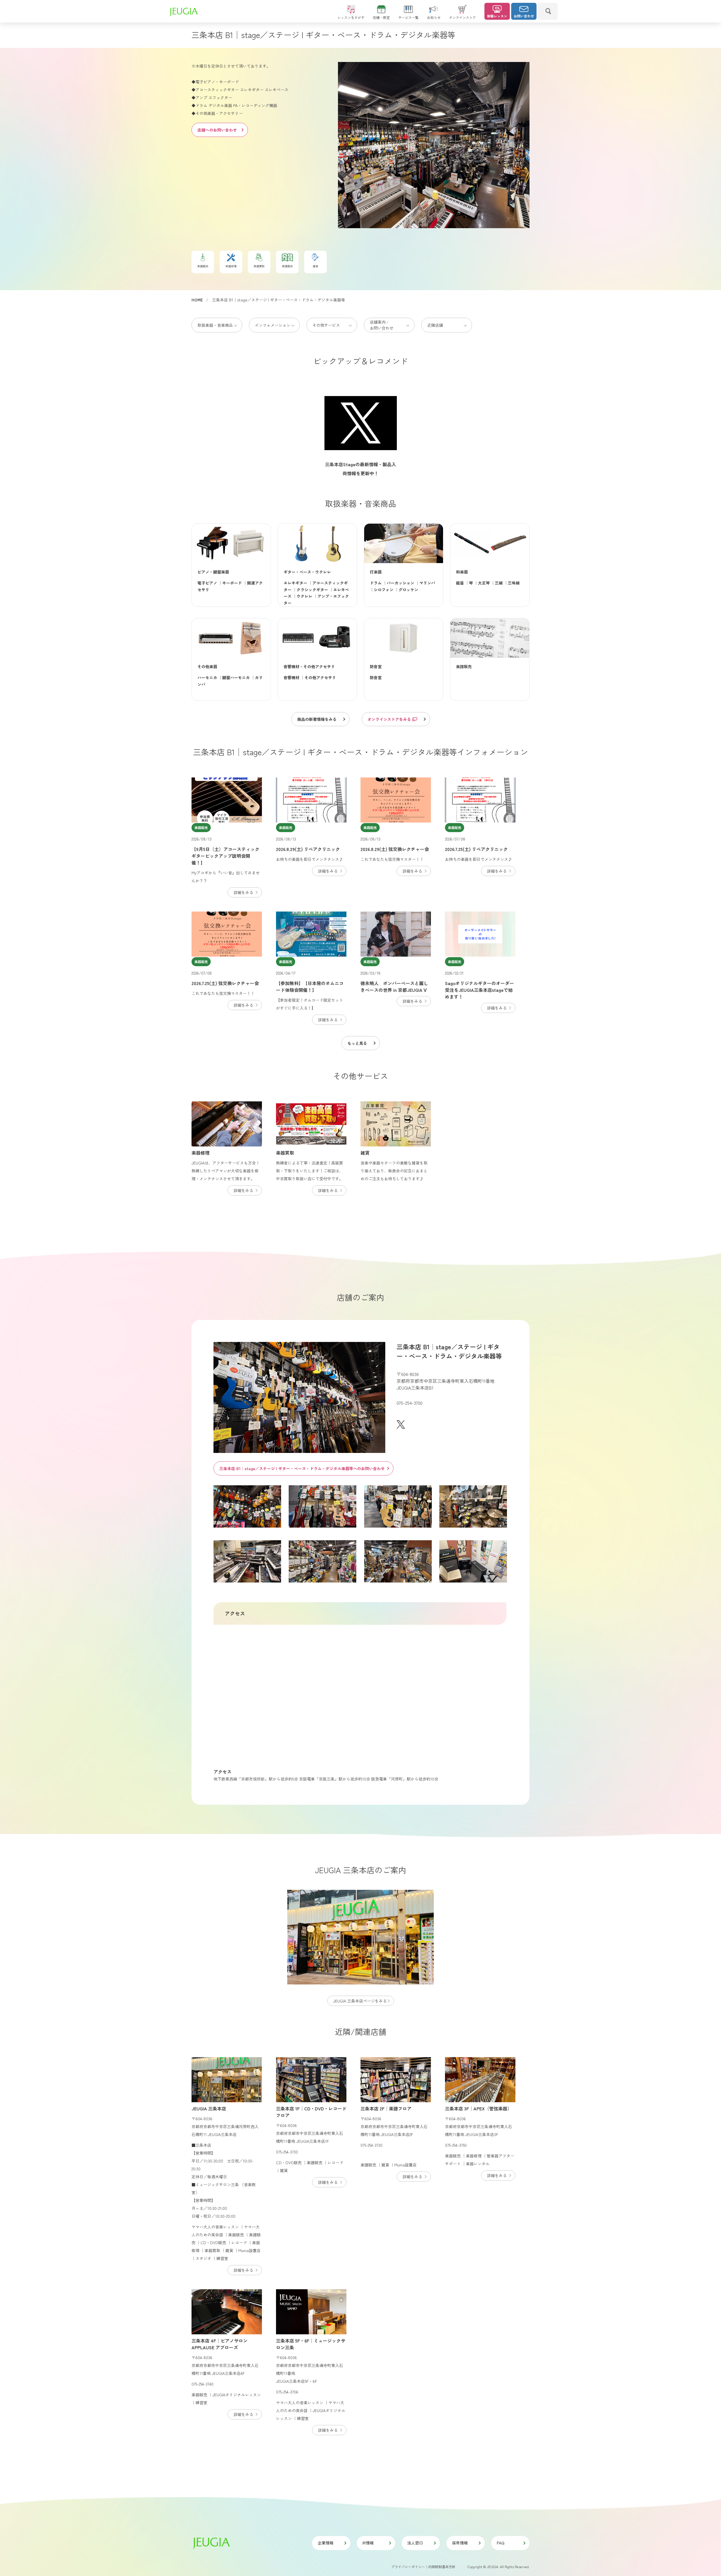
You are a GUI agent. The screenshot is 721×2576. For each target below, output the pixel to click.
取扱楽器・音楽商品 (215, 325)
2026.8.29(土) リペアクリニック (308, 849)
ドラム (376, 583)
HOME (197, 300)
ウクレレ (304, 596)
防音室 (376, 677)
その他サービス (326, 325)
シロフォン (384, 590)
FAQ (501, 2543)
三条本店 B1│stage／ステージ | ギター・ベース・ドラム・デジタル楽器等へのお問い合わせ (302, 1468)
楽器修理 (201, 1153)
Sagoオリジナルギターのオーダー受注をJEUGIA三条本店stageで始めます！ (479, 990)
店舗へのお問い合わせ (217, 130)
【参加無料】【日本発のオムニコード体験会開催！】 (310, 986)
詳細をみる (243, 892)
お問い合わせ (524, 16)
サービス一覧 (408, 17)
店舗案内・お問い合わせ (382, 325)
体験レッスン (497, 16)
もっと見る (357, 1043)
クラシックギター (312, 590)
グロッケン (408, 590)
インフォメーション (273, 325)
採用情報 (460, 2543)
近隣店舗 (435, 325)
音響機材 (291, 677)
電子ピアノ (207, 583)
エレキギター (295, 583)
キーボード (232, 583)
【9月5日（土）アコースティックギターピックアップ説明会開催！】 (225, 856)
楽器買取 (285, 1153)
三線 (499, 583)
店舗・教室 (381, 17)
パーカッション (400, 583)
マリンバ (427, 583)
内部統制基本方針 (442, 2567)
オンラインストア (462, 17)
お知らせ (434, 17)
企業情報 (326, 2543)
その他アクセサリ (320, 677)
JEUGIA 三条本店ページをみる (360, 2001)
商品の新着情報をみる (317, 719)
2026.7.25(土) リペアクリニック (476, 849)
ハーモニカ (207, 677)
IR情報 (368, 2543)
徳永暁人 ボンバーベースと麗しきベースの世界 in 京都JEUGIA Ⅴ (394, 986)
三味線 (514, 583)
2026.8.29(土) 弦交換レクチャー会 (395, 849)
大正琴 (484, 583)
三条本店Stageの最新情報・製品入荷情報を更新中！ (360, 469)
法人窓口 (415, 2543)
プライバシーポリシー (408, 2567)
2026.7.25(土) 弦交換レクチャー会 (225, 983)
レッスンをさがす (351, 17)
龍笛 (460, 583)
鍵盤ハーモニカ (236, 677)
